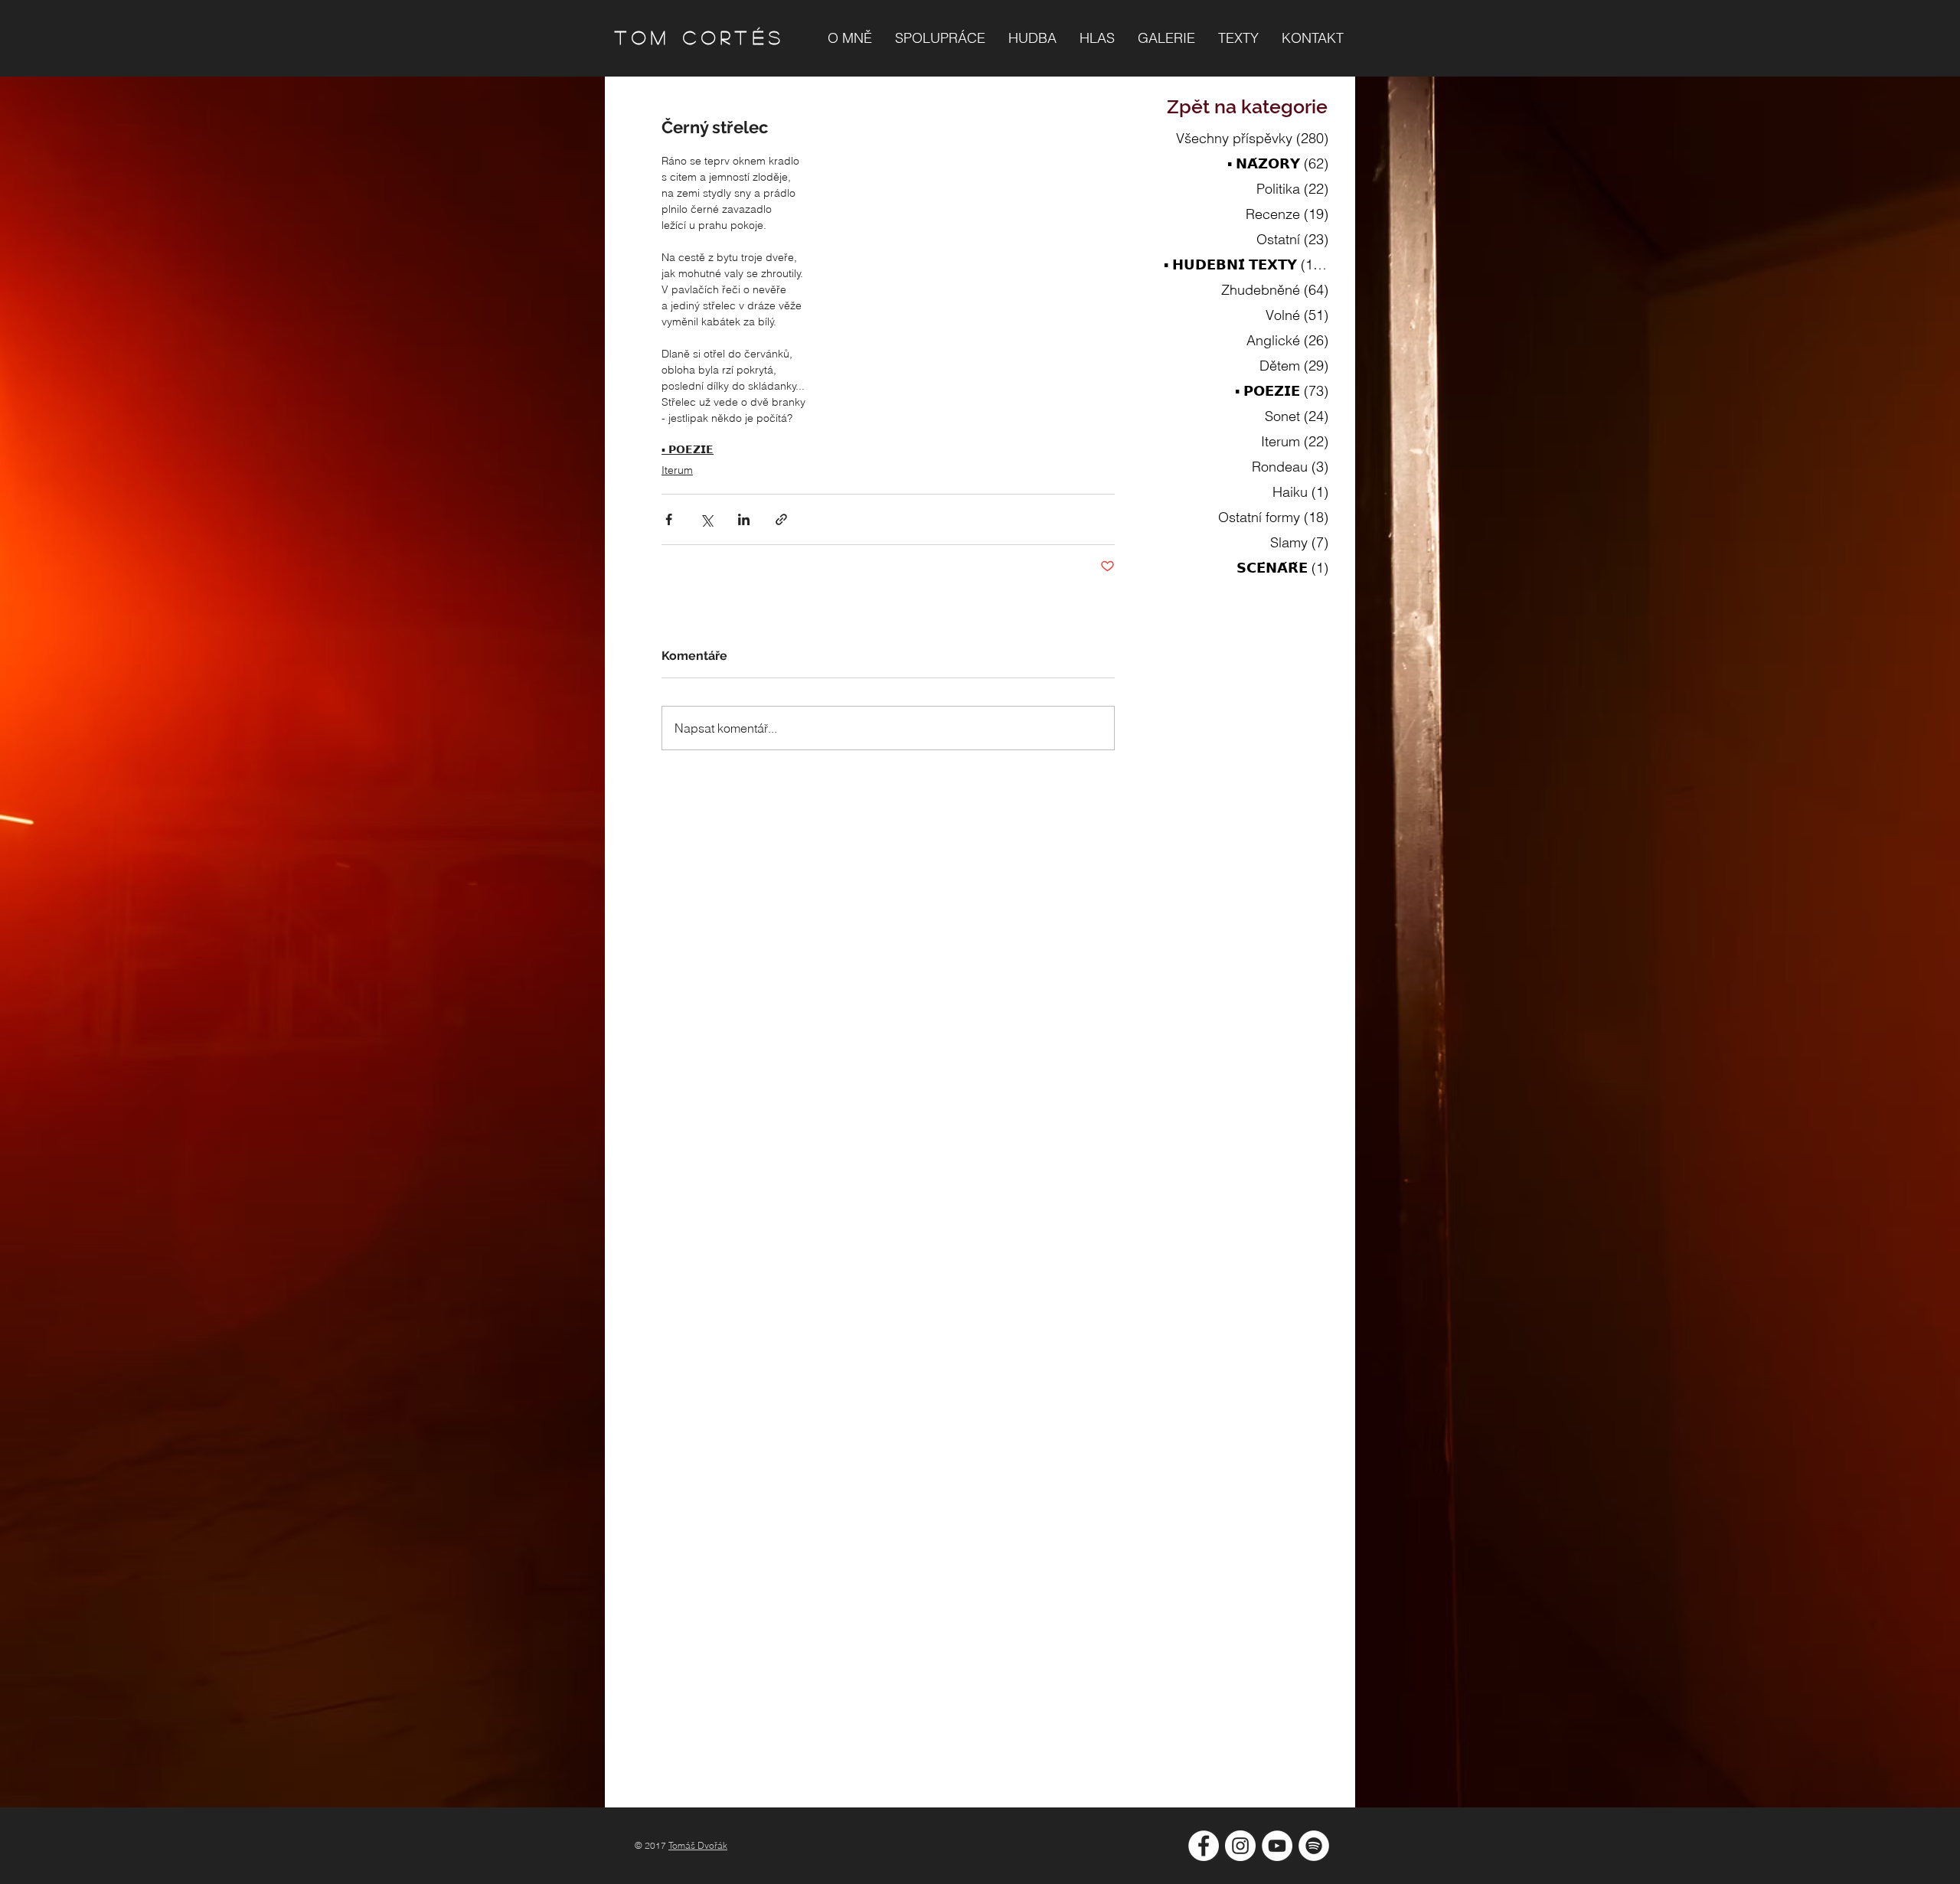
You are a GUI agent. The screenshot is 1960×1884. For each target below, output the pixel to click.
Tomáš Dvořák (698, 1845)
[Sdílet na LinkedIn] (744, 519)
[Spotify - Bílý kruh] (1314, 1846)
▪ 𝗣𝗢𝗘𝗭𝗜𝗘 (688, 449)
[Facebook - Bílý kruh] (1204, 1846)
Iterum (677, 470)
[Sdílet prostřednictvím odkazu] (781, 519)
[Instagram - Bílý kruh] (1240, 1846)
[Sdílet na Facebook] (669, 519)
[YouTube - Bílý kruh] (1277, 1846)
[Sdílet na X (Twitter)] (706, 519)
